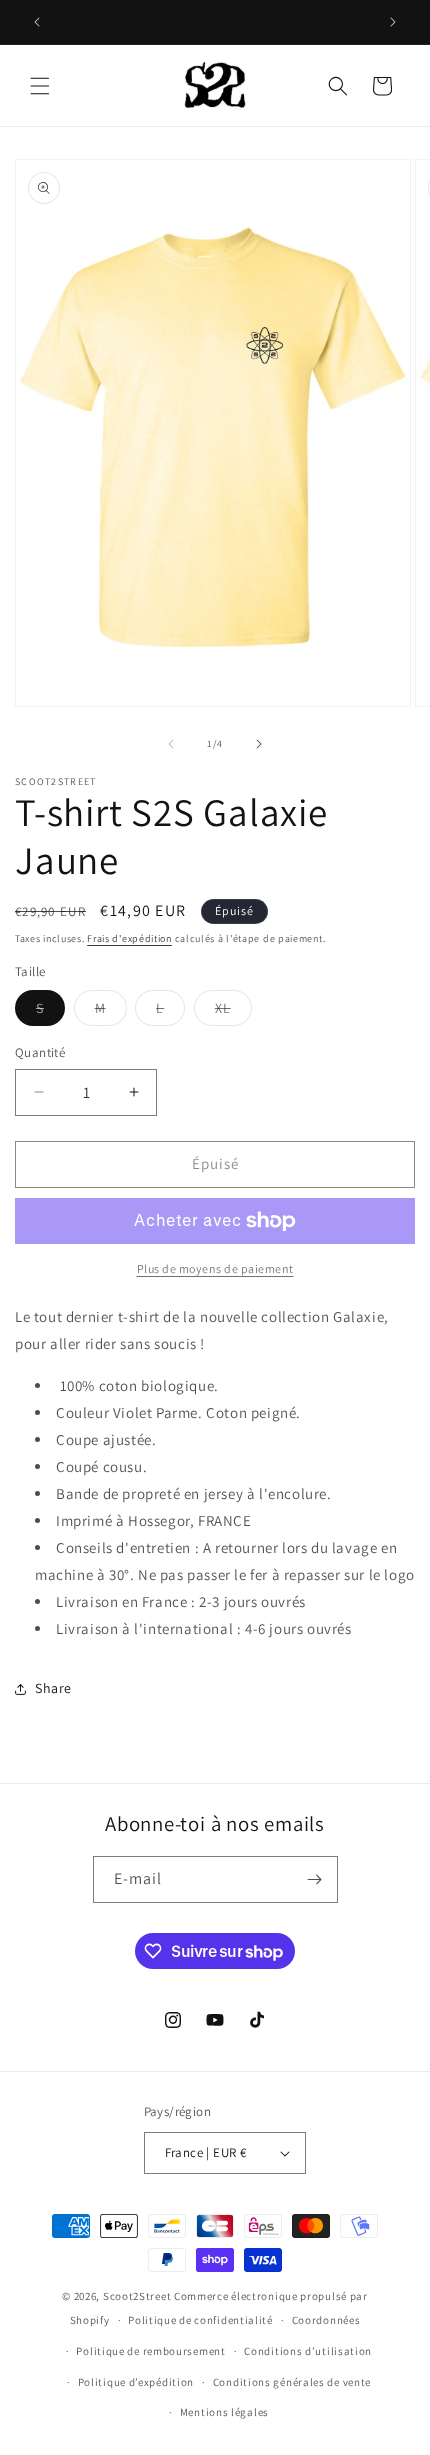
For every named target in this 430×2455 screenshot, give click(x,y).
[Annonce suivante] (393, 22)
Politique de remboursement (150, 2351)
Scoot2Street (137, 2296)
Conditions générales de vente (292, 2382)
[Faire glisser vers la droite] (259, 744)
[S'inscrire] (315, 1879)
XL (233, 1012)
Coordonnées (326, 2320)
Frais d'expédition (129, 938)
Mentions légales (224, 2412)
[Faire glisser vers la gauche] (171, 744)
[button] (40, 86)
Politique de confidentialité (200, 2320)
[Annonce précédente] (37, 22)
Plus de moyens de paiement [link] (215, 1268)
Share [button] (53, 1688)
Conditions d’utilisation (308, 2351)
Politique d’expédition (136, 2382)
